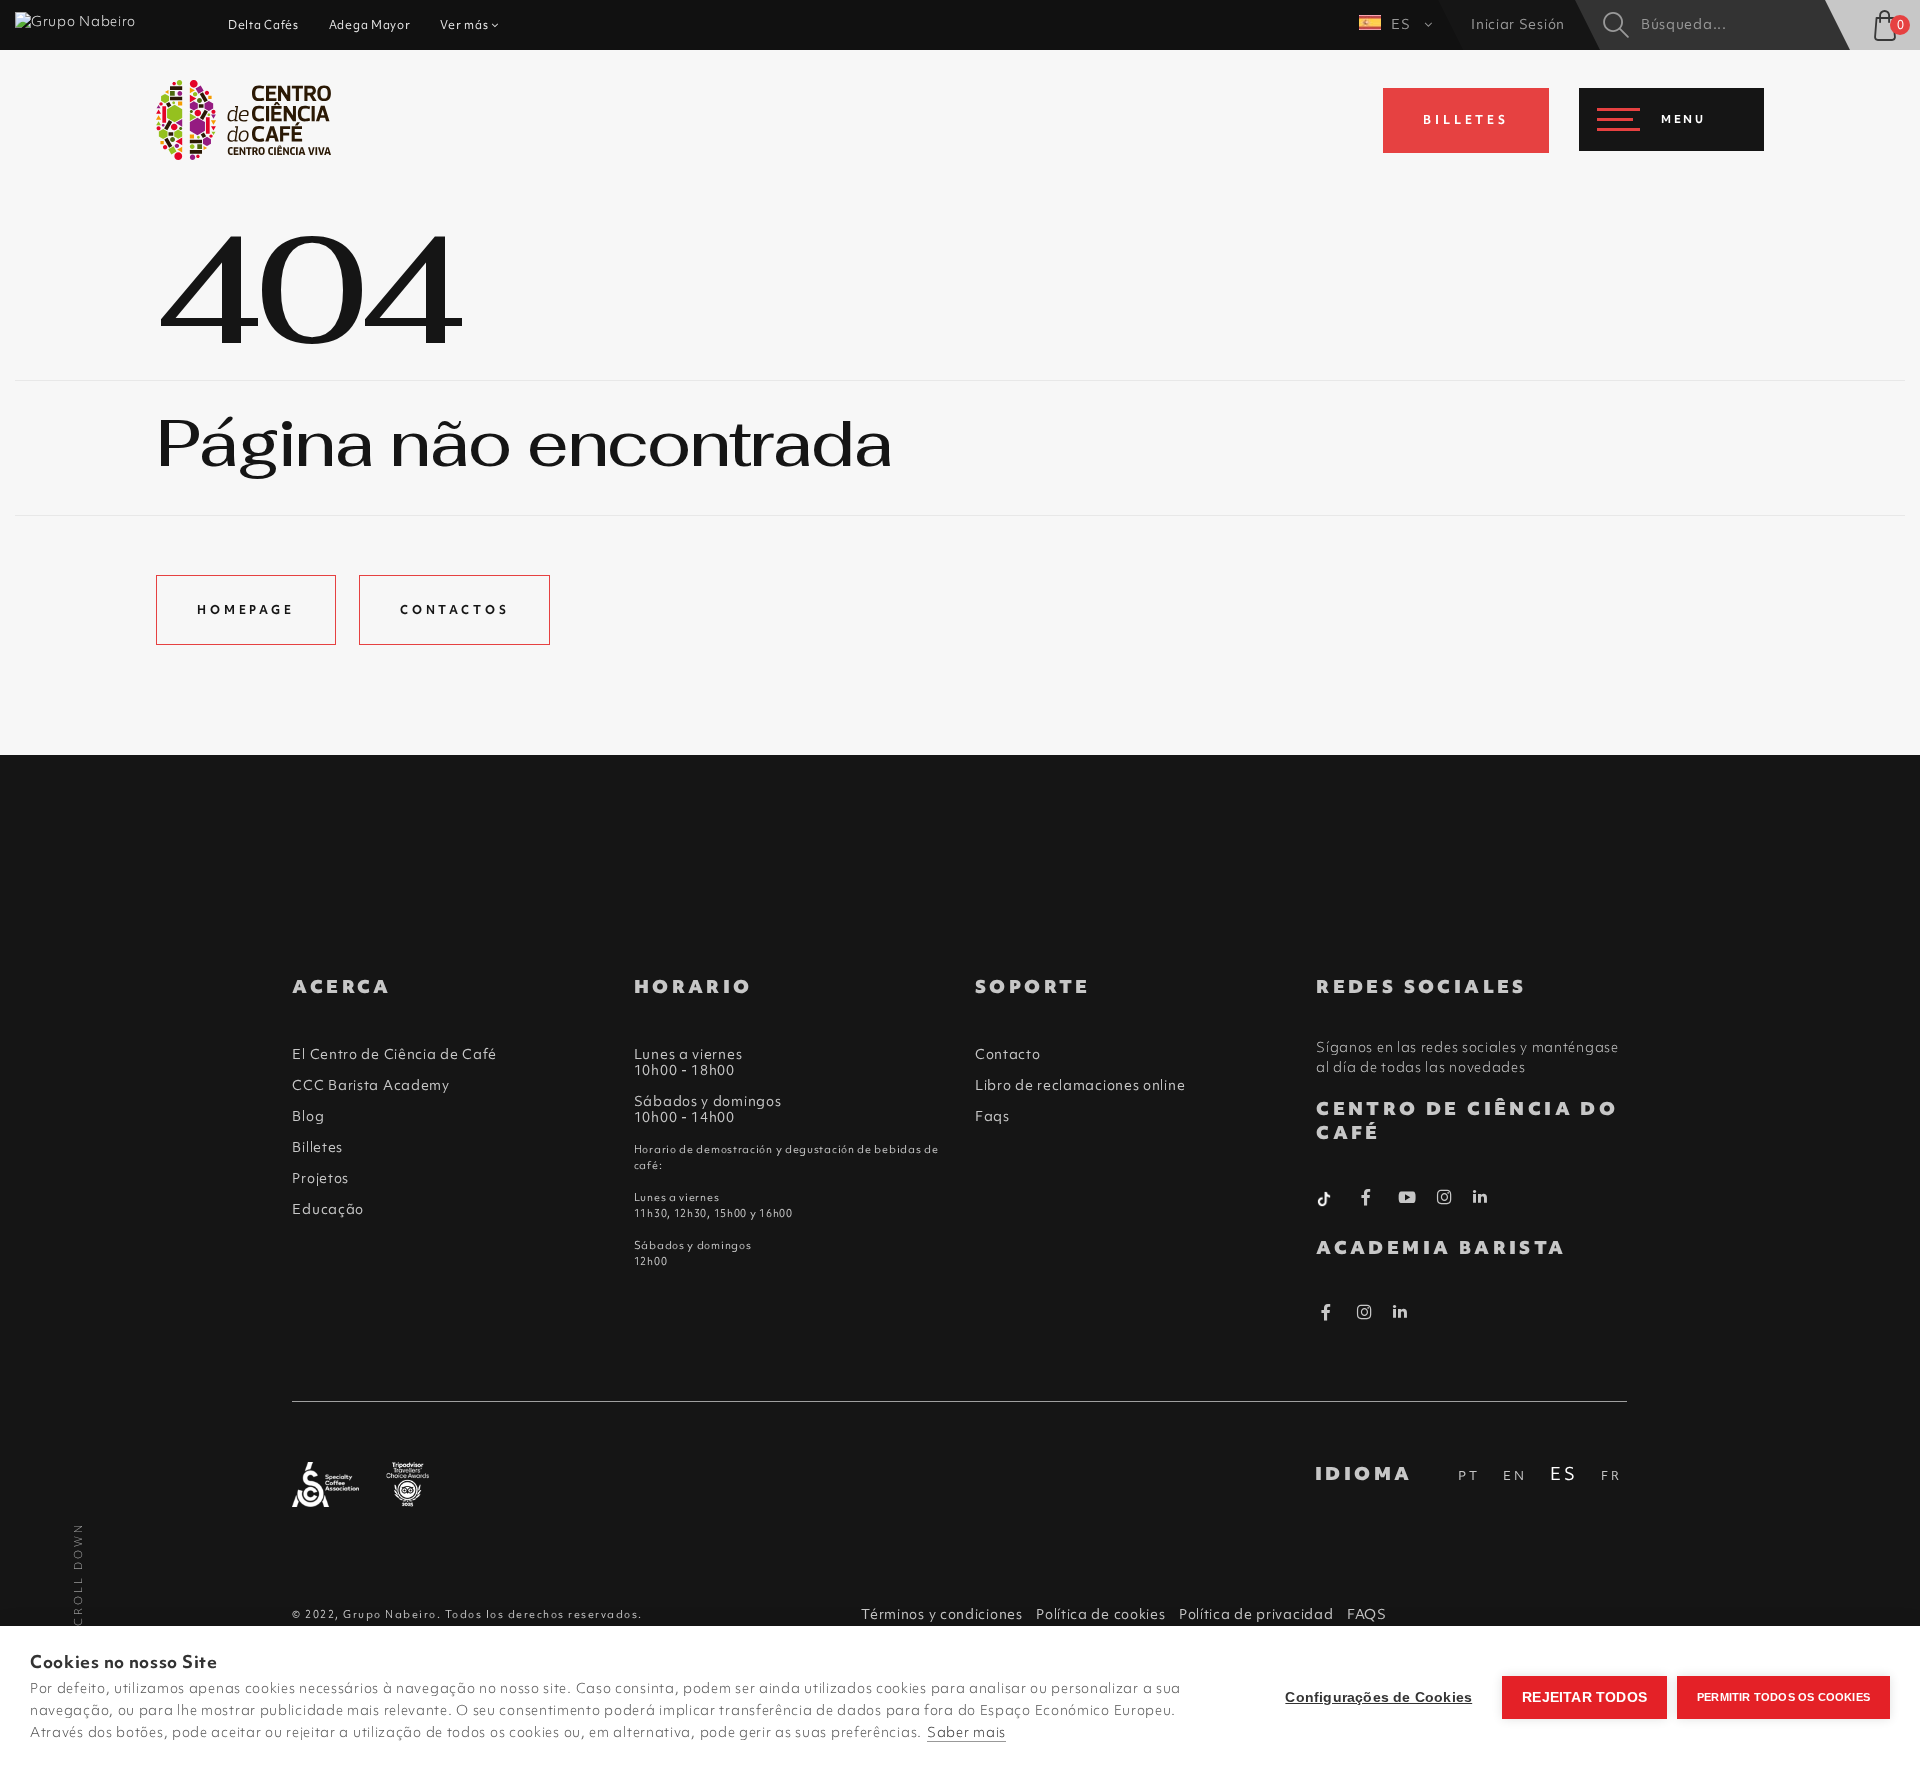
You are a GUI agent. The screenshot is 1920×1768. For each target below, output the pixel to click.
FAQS (1367, 1614)
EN (1515, 1475)
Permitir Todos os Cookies (1783, 1697)
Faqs (992, 1116)
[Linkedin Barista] (1480, 1197)
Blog (308, 1116)
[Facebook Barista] (1366, 1201)
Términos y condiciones (941, 1614)
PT (1469, 1475)
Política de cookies (1100, 1614)
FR (1611, 1475)
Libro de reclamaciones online (1080, 1085)
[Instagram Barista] (1445, 1198)
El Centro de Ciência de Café (394, 1054)
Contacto (1008, 1054)
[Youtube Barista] (1407, 1201)
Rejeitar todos (1584, 1697)
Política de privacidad (1256, 1614)
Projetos (320, 1178)
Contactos (455, 610)
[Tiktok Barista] (1326, 1197)
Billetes (317, 1147)
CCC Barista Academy (370, 1085)
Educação (328, 1209)
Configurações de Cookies (1378, 1697)
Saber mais (966, 1732)
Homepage (246, 610)
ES (1402, 24)
